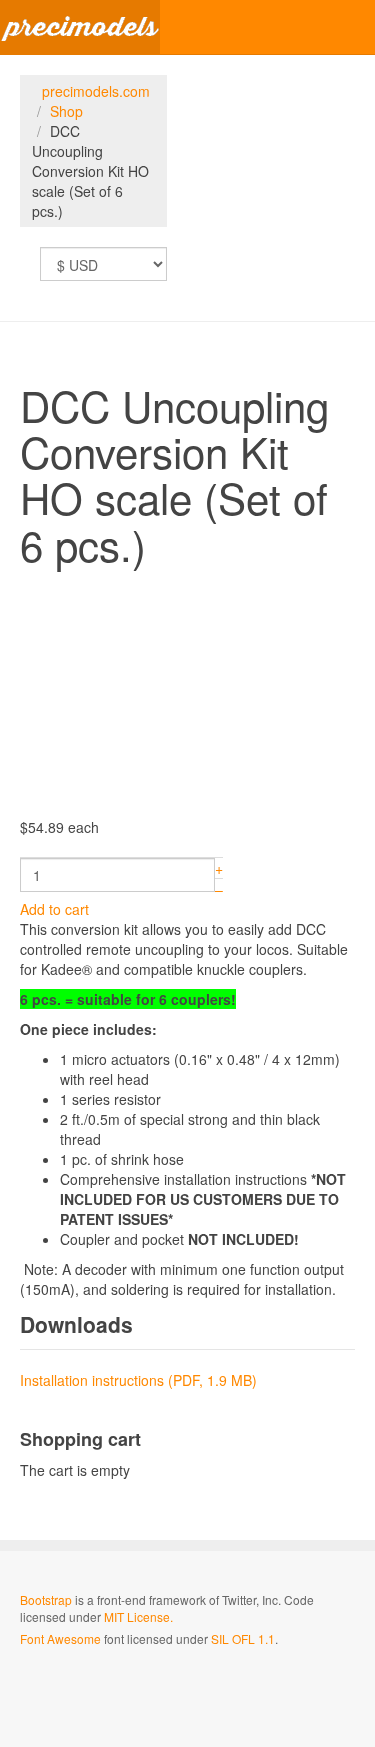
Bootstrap (46, 1599)
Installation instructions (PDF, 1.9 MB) (138, 1380)
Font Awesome (60, 1638)
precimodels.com (96, 91)
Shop (66, 111)
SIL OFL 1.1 (243, 1638)
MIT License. (138, 1616)
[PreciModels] (80, 27)
